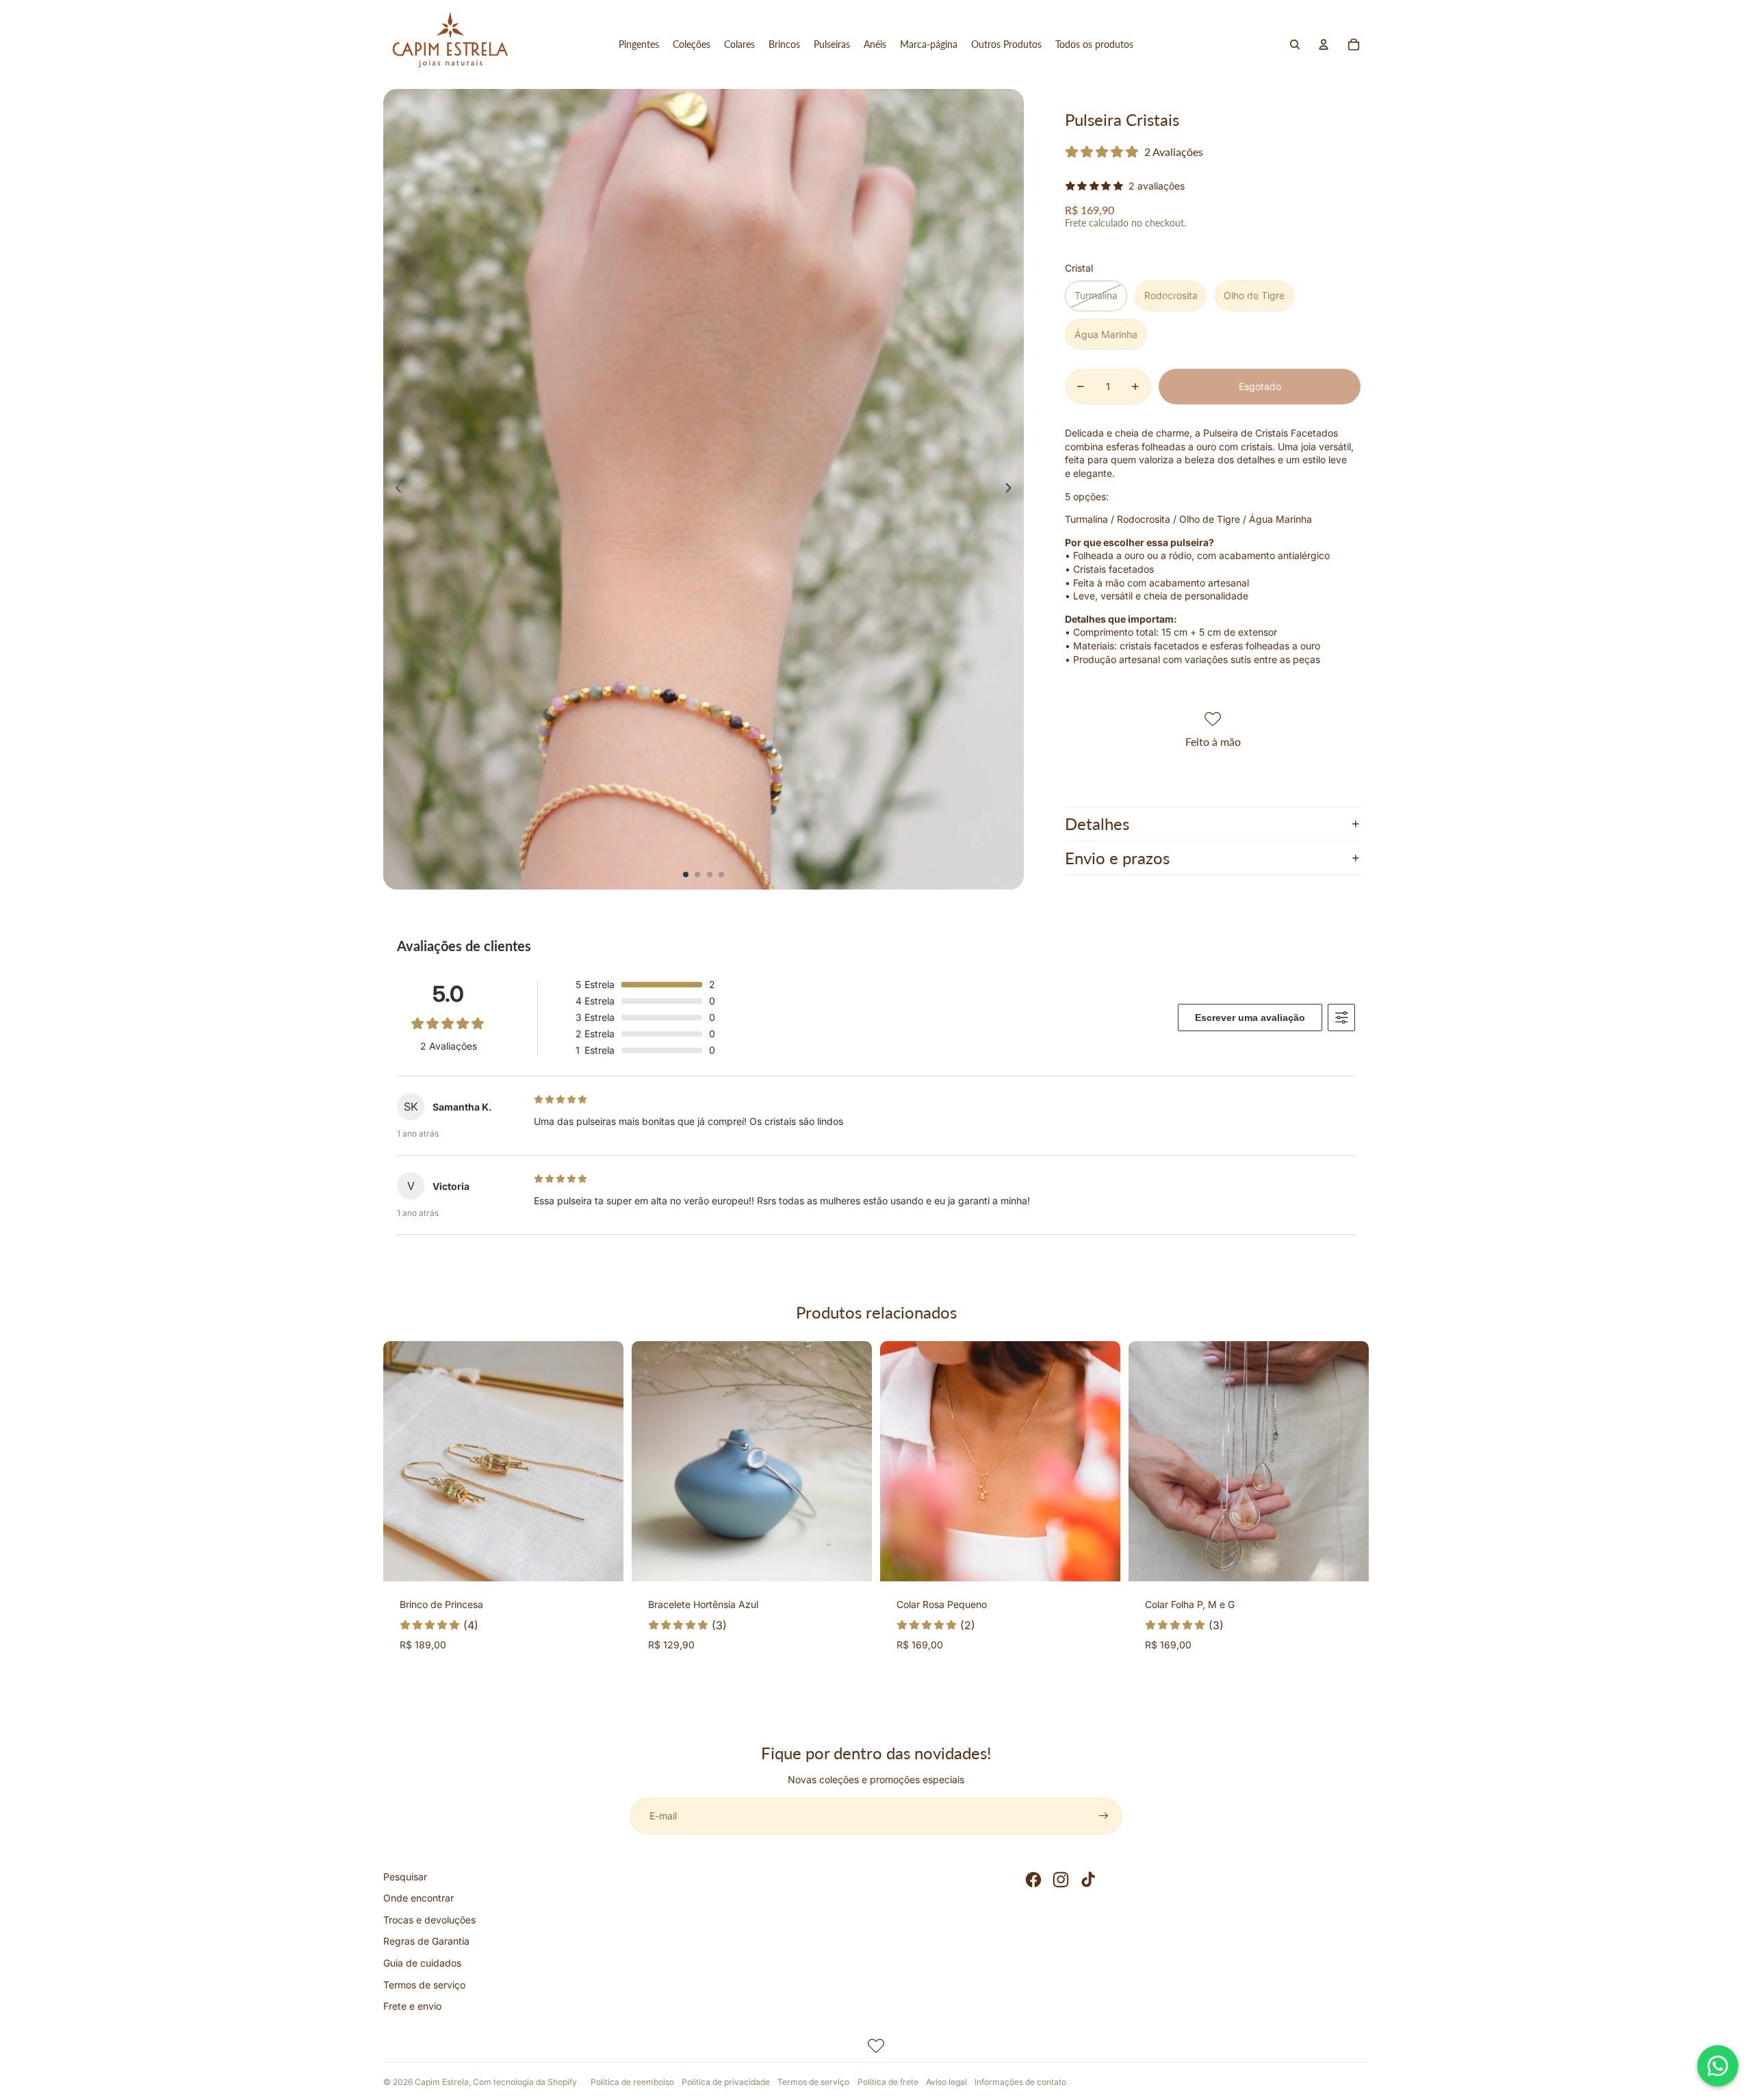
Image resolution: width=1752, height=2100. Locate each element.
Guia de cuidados (422, 1963)
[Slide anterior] (395, 489)
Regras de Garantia (426, 1941)
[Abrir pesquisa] (1295, 44)
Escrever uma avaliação (1250, 1017)
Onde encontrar (418, 1898)
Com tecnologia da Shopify (525, 2082)
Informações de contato (1020, 2082)
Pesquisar (405, 1877)
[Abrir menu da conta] (1324, 44)
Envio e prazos (1117, 858)
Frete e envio (412, 2006)
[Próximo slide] (1013, 489)
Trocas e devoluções (429, 1920)
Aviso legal (946, 2082)
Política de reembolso (632, 2082)
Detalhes (1097, 824)
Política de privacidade (726, 2082)
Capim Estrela (442, 2082)
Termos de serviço (424, 1985)
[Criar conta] (1104, 1816)
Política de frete (888, 2082)
